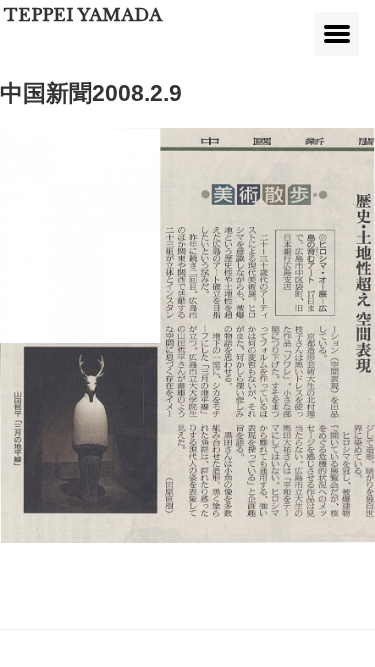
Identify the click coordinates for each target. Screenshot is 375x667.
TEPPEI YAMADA (83, 15)
